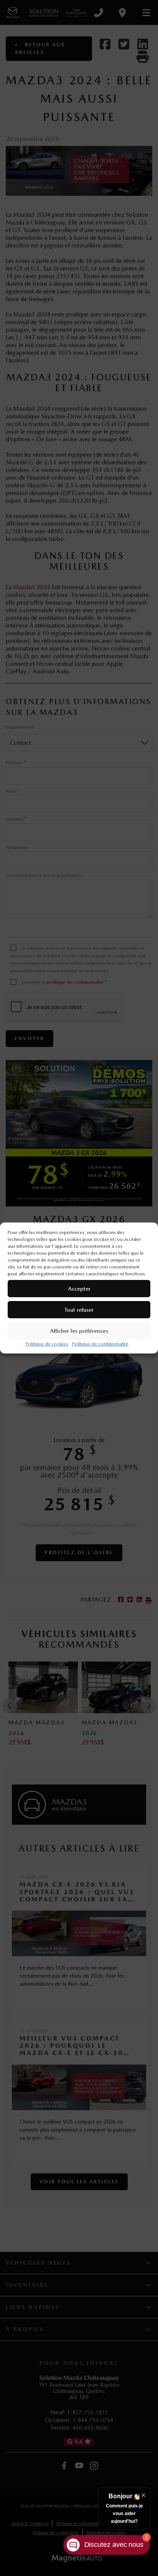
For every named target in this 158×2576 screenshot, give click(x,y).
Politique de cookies (47, 1344)
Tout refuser (79, 1310)
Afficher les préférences (79, 1331)
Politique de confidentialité (100, 1344)
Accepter (79, 1289)
